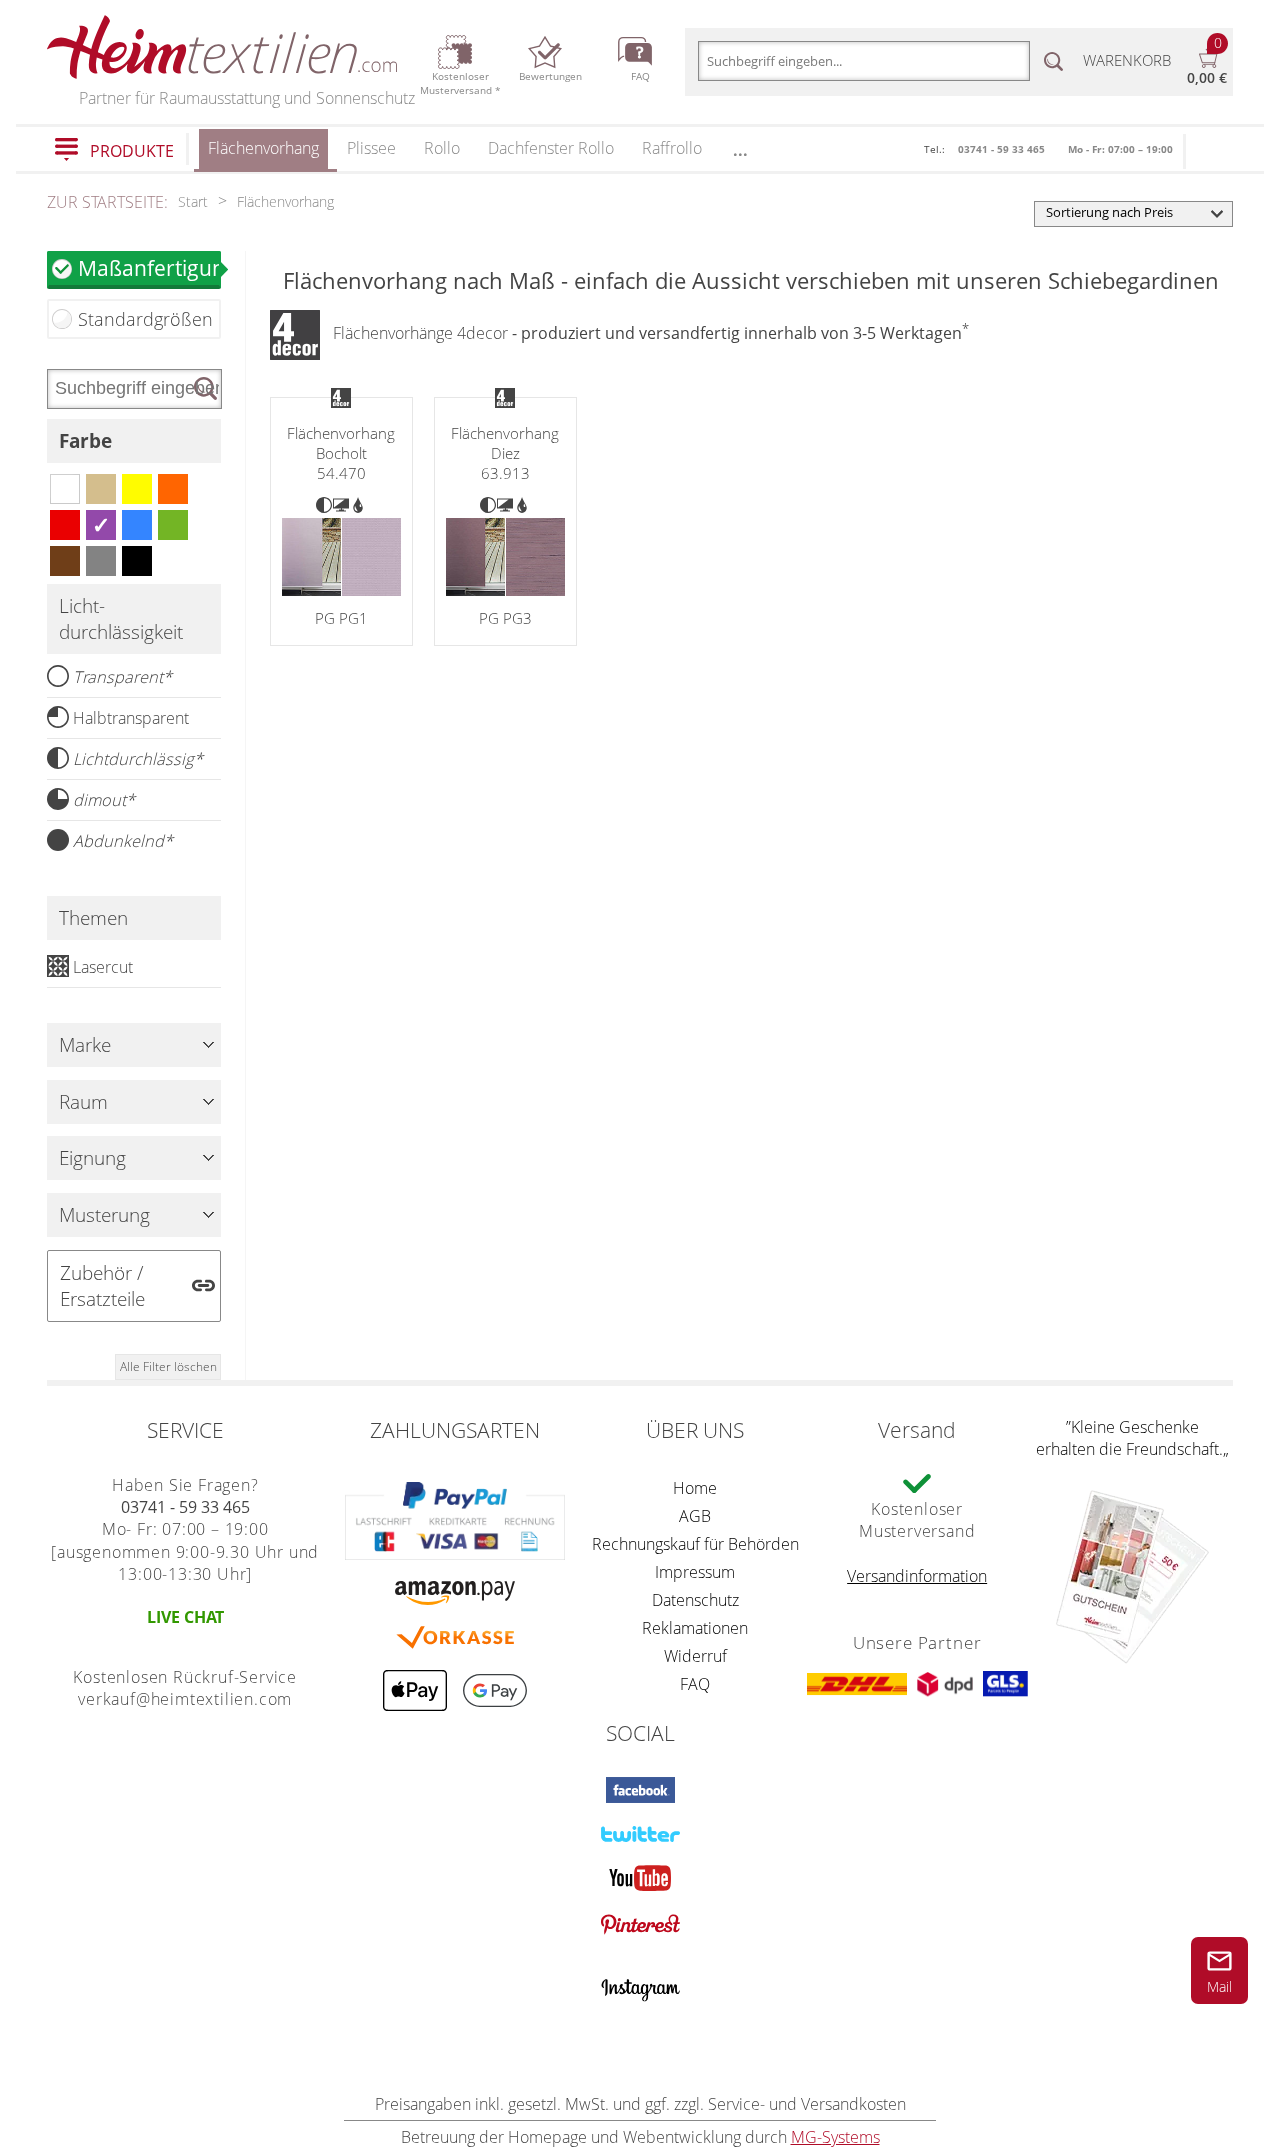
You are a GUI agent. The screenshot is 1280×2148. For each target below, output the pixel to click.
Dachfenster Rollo (551, 148)
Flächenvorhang (263, 148)
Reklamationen (695, 1628)
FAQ (695, 1684)
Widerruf (695, 1656)
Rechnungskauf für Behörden (695, 1544)
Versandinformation (917, 1576)
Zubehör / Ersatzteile (102, 1286)
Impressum (695, 1572)
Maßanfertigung (149, 267)
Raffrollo (672, 148)
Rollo (442, 148)
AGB (695, 1516)
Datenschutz (695, 1600)
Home (695, 1488)
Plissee (371, 148)
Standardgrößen (145, 319)
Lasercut (103, 967)
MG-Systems (835, 2137)
